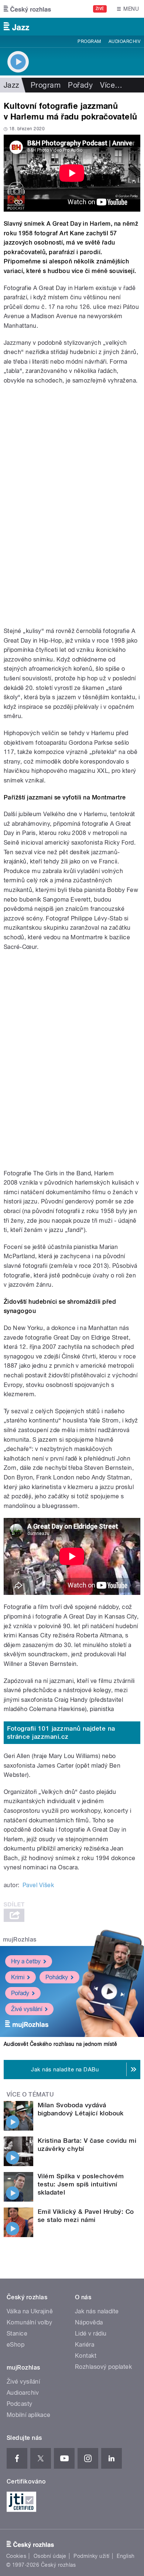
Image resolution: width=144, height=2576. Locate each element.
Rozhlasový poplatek (103, 2367)
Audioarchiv (124, 41)
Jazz (12, 85)
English (126, 2556)
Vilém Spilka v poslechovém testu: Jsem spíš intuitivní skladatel (81, 2184)
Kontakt (86, 2356)
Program (89, 41)
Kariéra (85, 2345)
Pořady (80, 85)
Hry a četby (26, 1961)
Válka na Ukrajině (30, 2311)
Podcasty (20, 2404)
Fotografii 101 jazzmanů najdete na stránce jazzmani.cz (61, 1733)
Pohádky (57, 1977)
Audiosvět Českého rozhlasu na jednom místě (60, 2044)
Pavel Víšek (38, 1885)
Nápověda (89, 2322)
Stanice (17, 2333)
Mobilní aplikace (29, 2415)
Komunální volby (29, 2322)
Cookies (16, 2556)
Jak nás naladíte (97, 2311)
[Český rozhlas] (27, 9)
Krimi (18, 1977)
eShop (16, 2345)
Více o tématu (30, 2095)
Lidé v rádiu (91, 2333)
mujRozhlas (20, 1939)
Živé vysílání (27, 2009)
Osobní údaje (50, 2556)
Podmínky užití (92, 2556)
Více (111, 85)
